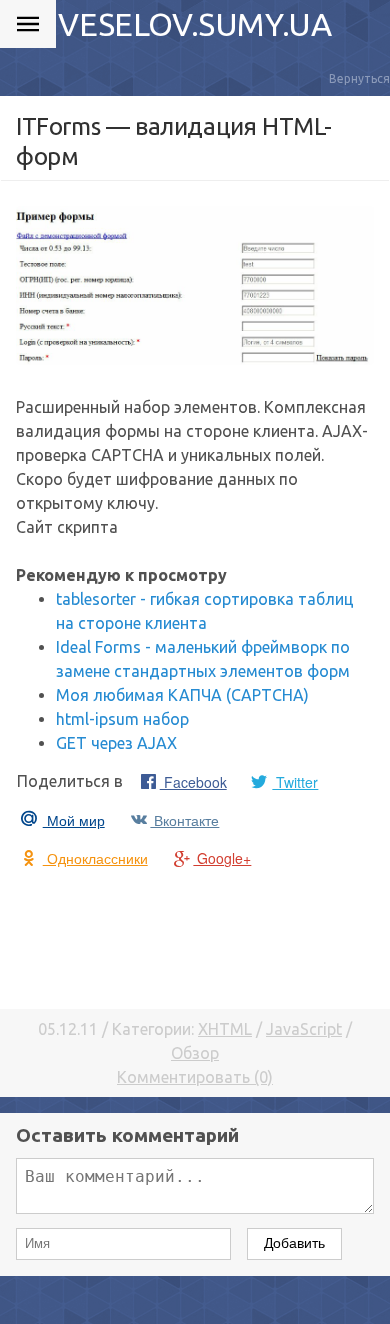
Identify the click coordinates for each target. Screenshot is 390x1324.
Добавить (294, 1243)
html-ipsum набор (122, 719)
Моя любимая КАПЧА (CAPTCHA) (182, 695)
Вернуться (359, 78)
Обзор (195, 1053)
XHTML (225, 1029)
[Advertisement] (195, 937)
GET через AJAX (116, 743)
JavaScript (304, 1029)
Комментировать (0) (195, 1077)
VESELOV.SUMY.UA (194, 24)
